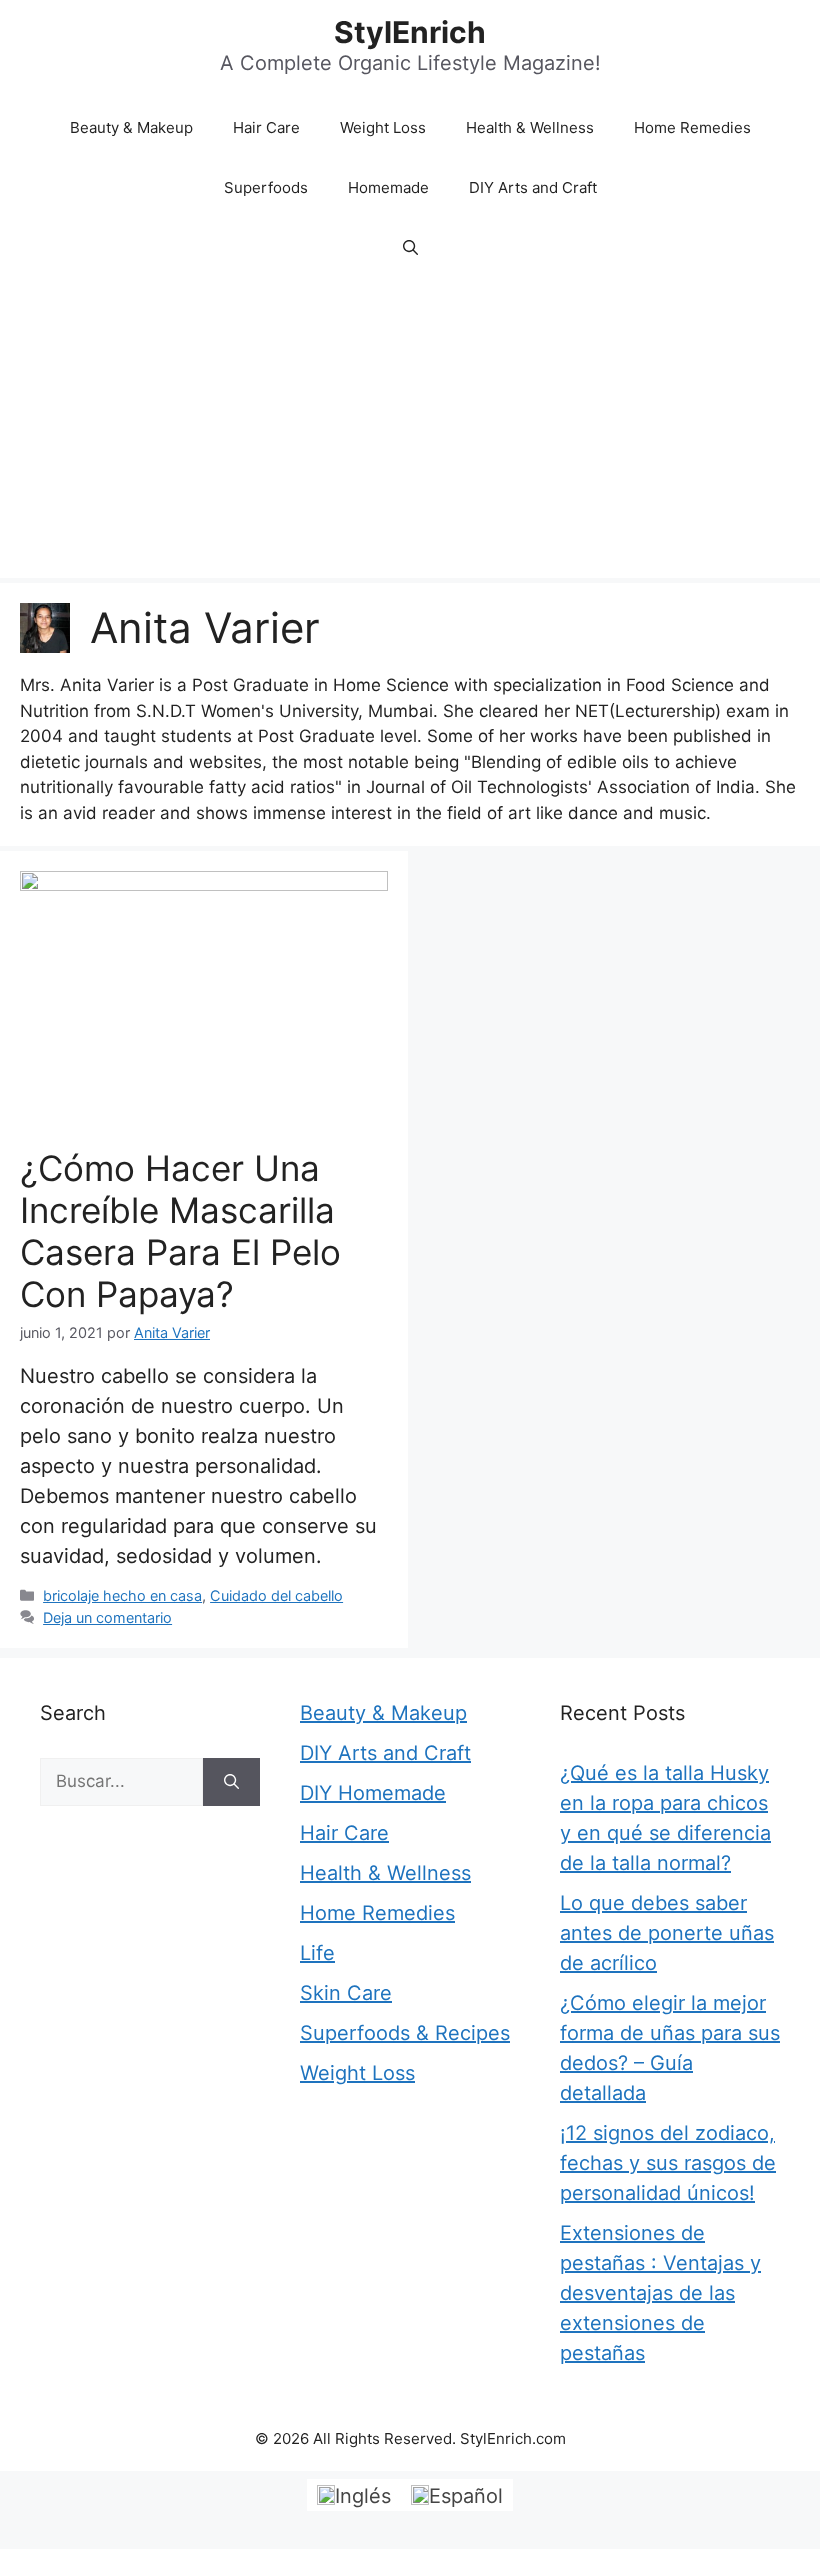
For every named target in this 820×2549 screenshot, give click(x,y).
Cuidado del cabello (276, 1595)
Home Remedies (692, 127)
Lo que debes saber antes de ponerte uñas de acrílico (667, 1933)
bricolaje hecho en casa (122, 1595)
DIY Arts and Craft (533, 187)
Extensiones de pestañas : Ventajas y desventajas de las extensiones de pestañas (660, 2293)
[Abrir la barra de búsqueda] (410, 248)
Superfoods (266, 187)
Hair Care (266, 127)
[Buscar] (231, 1782)
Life (317, 1953)
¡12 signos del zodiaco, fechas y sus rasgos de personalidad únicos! (668, 2163)
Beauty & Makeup (131, 127)
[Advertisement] (410, 428)
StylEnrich (410, 32)
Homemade (388, 187)
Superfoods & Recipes (405, 2033)
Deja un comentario (107, 1617)
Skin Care (346, 1993)
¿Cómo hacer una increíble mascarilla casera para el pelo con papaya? (180, 1231)
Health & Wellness (530, 127)
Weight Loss (383, 127)
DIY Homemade (373, 1793)
